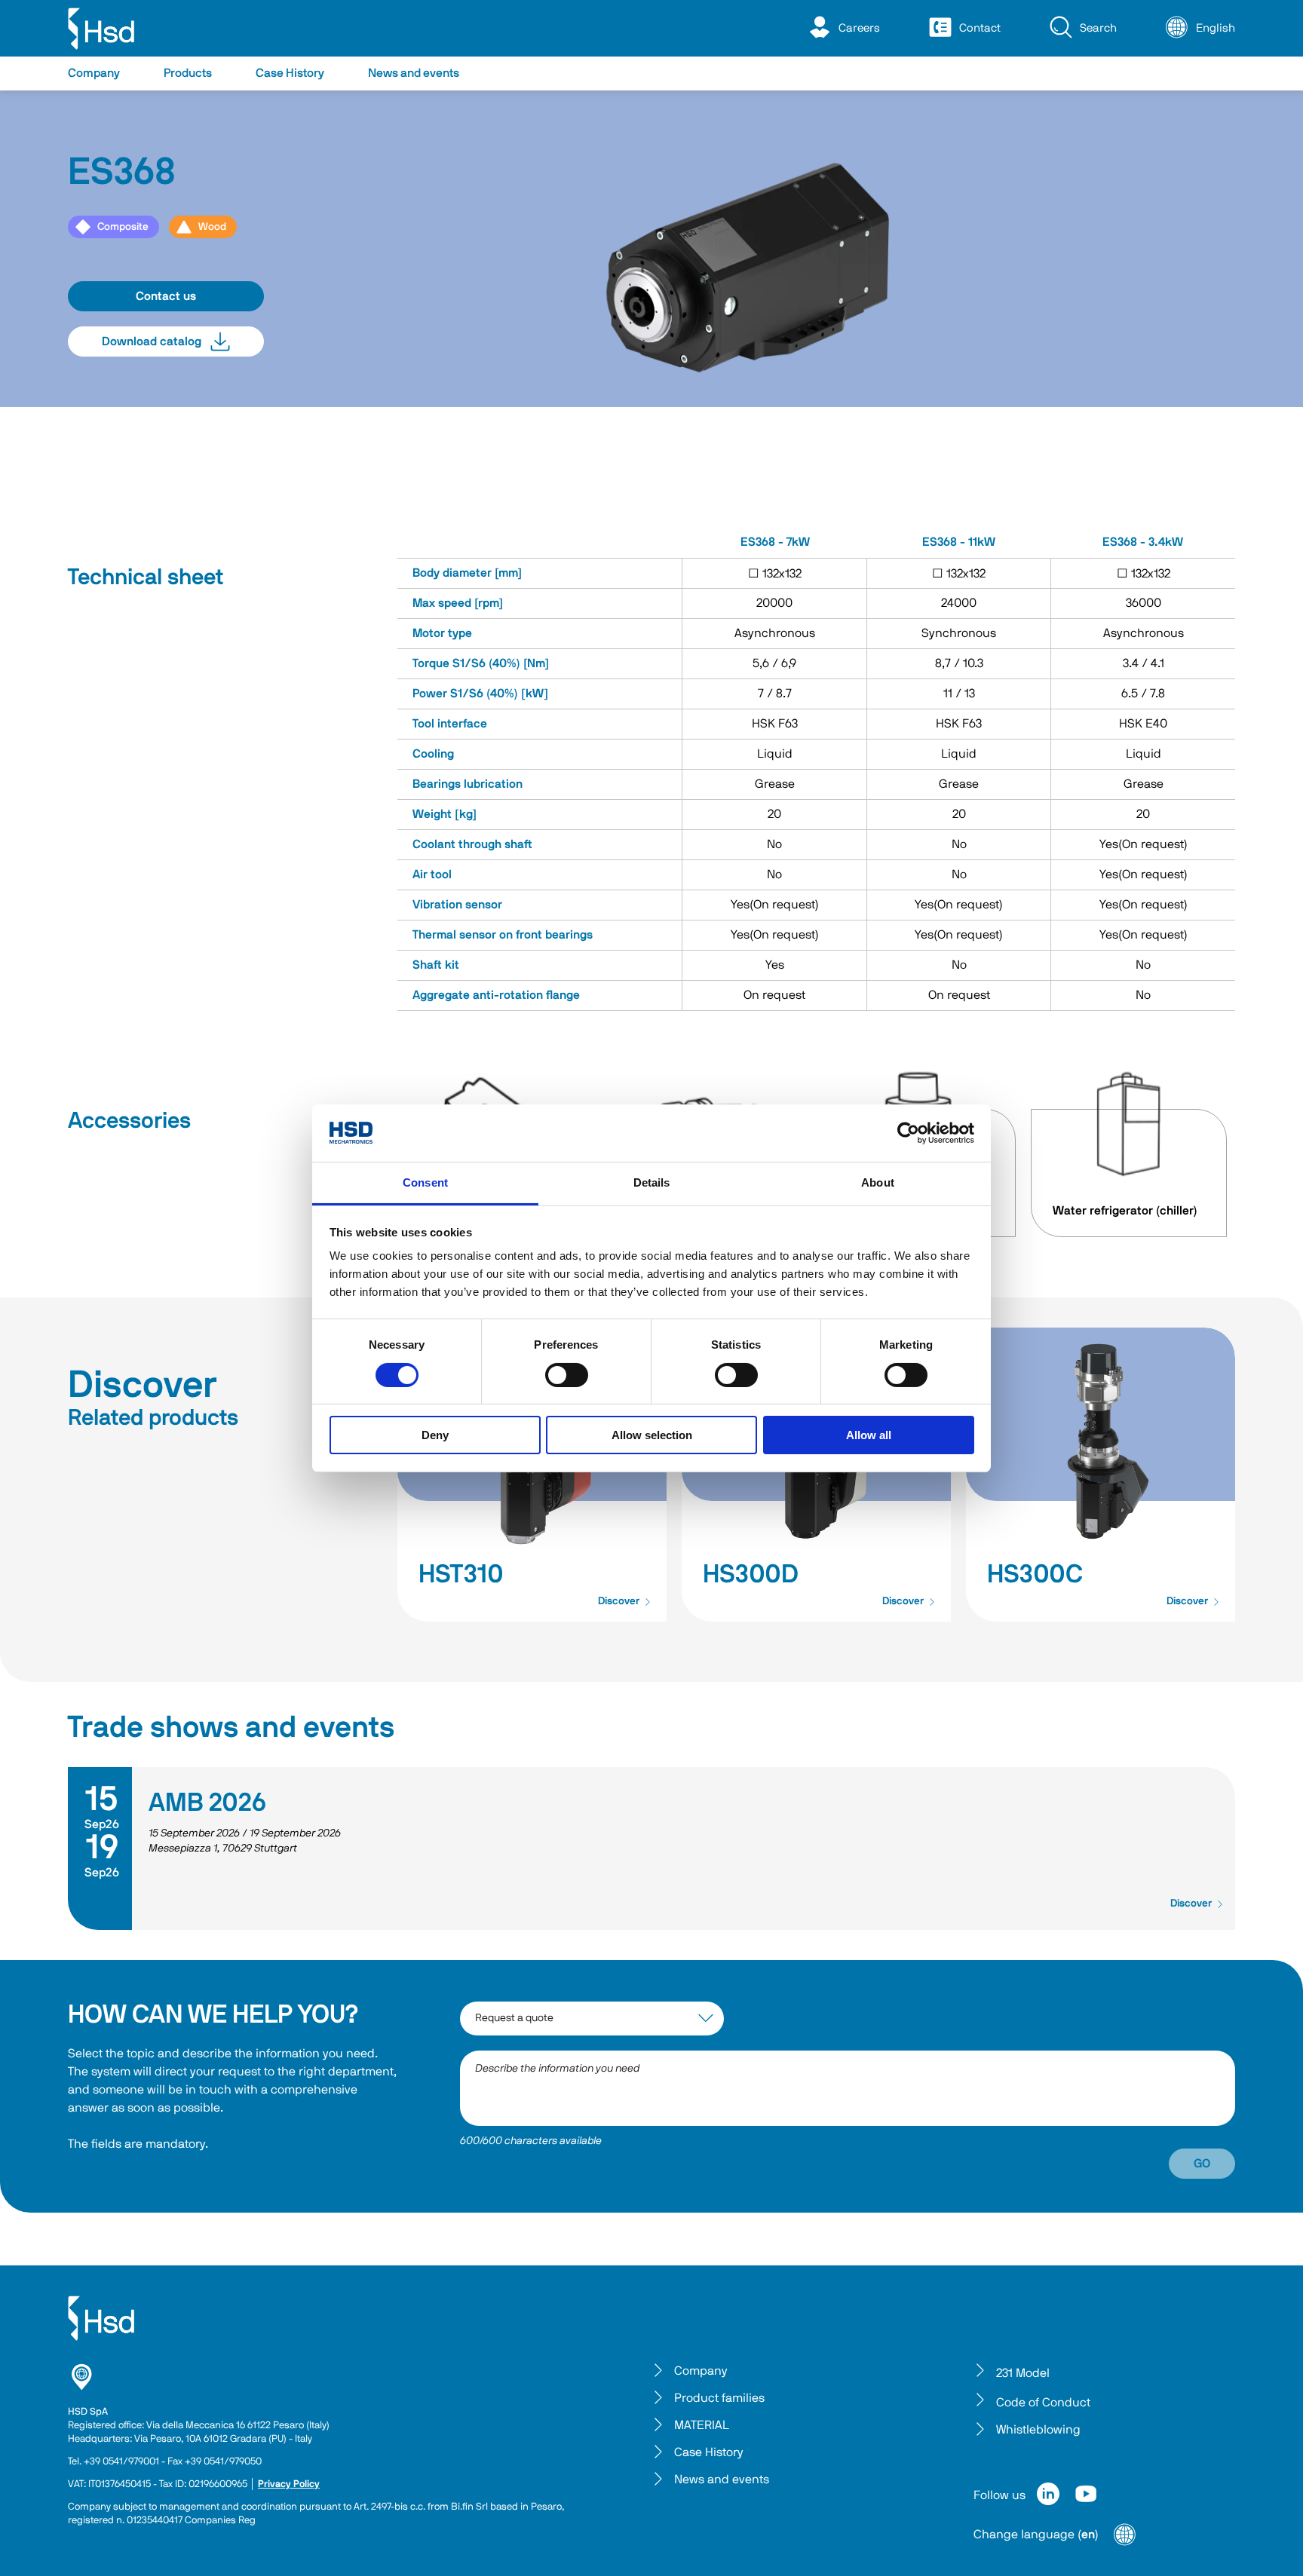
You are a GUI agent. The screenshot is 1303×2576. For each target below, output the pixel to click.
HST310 (461, 1575)
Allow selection (652, 1435)
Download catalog (152, 342)
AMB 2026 (207, 1803)
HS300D (751, 1575)
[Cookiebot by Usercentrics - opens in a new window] (908, 1133)
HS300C (1035, 1575)
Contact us (166, 296)
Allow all (869, 1435)
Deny (435, 1435)
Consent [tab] (425, 1182)
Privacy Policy (289, 2484)
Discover (619, 1601)
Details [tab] (652, 1182)
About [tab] (878, 1182)
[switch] (567, 1375)
